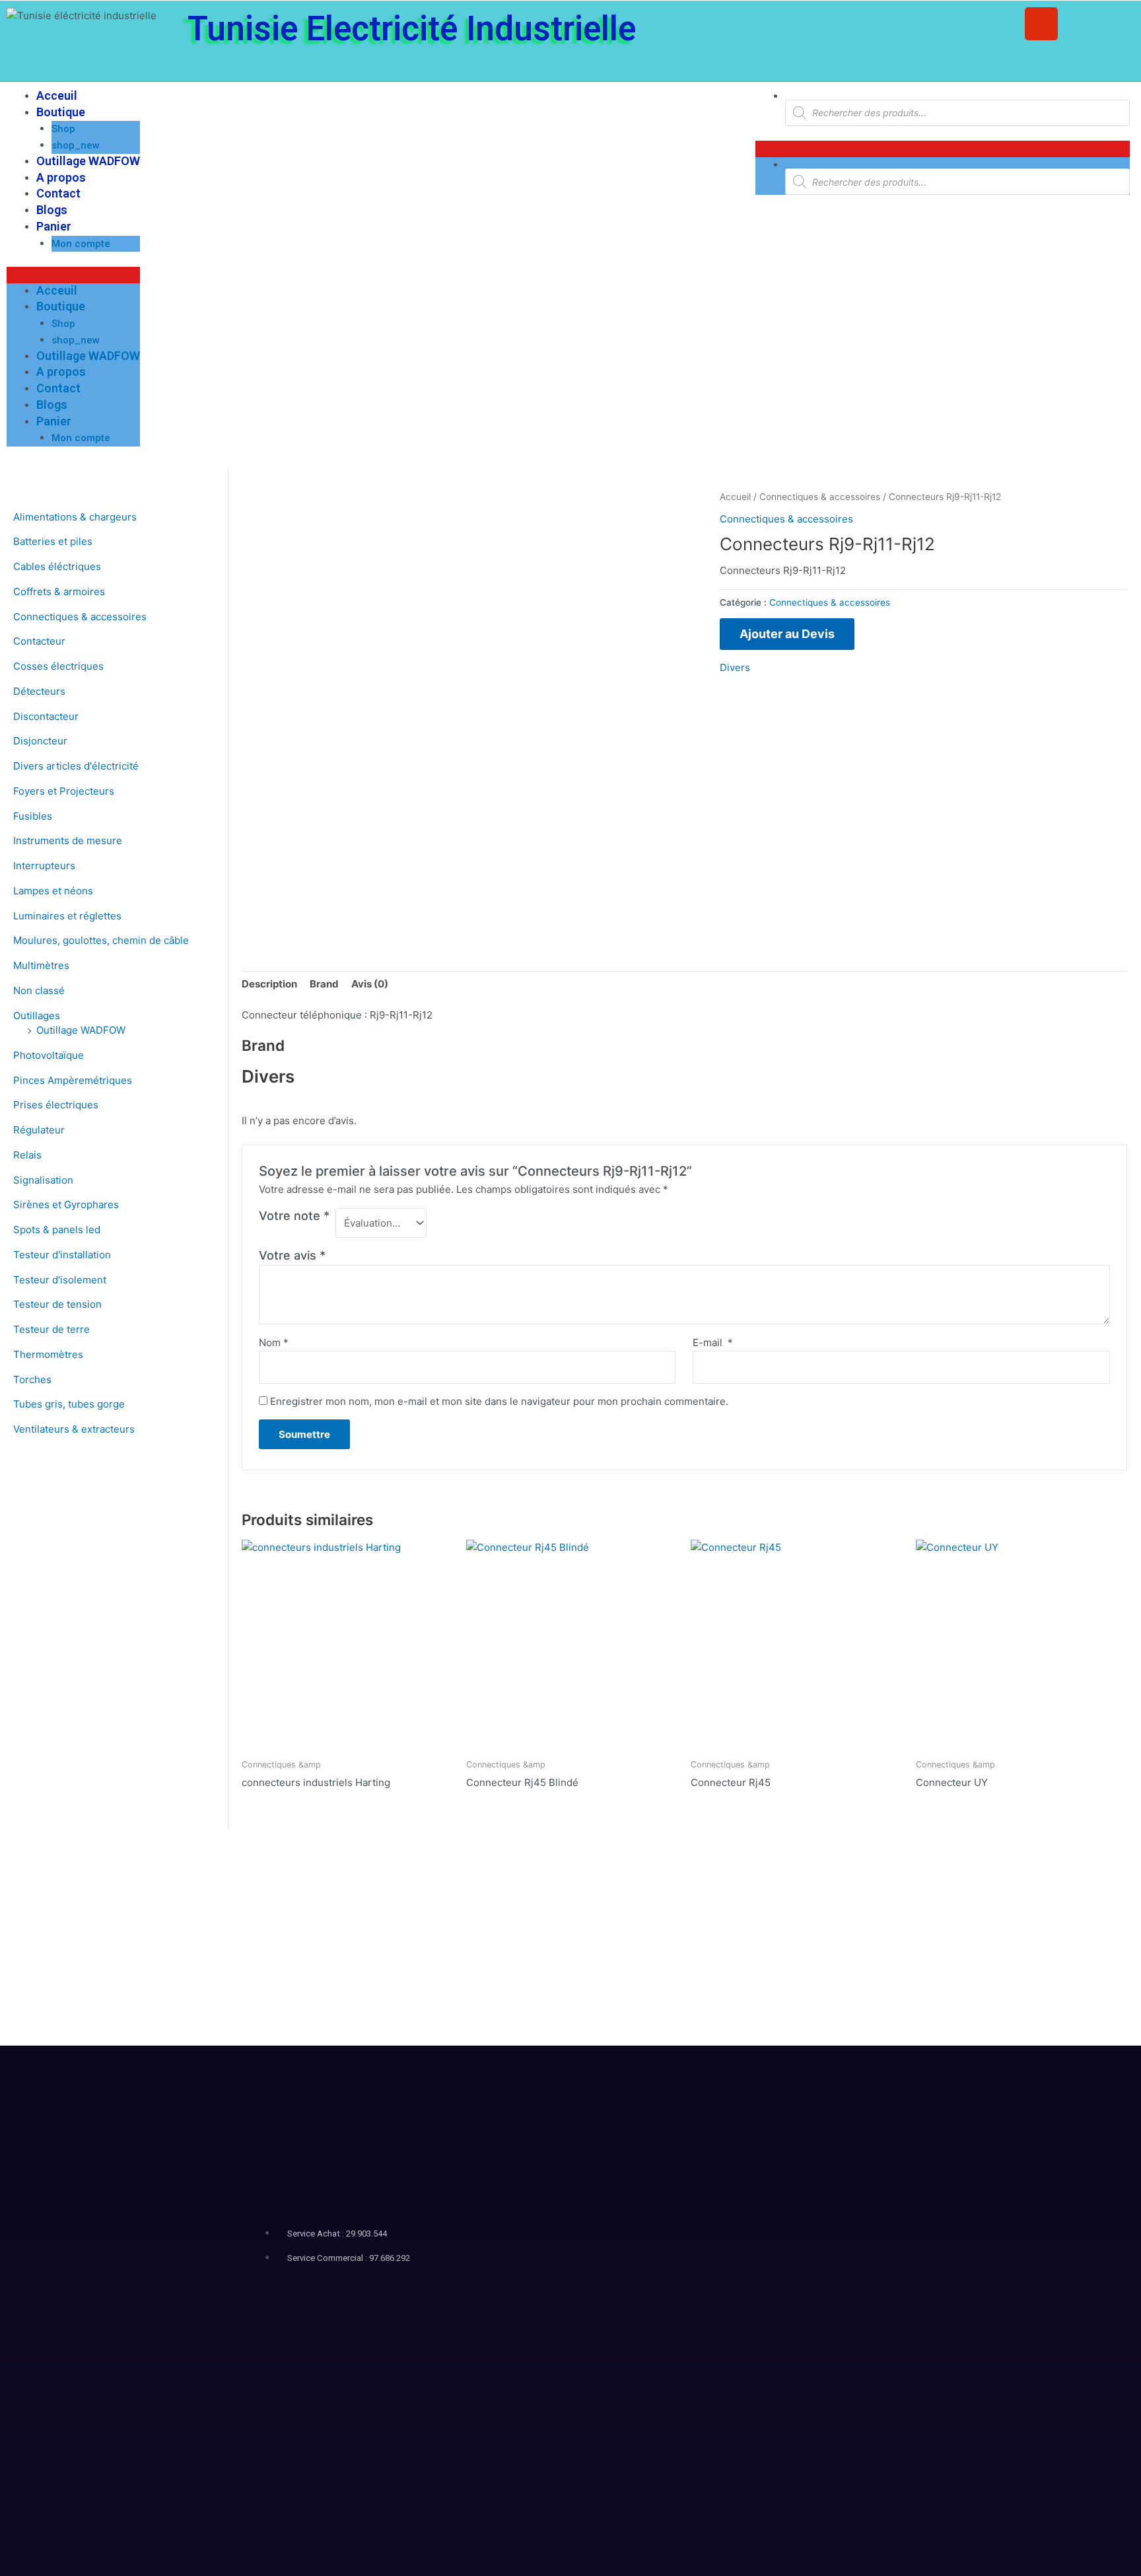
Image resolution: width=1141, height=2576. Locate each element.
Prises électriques (56, 1105)
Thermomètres (48, 1354)
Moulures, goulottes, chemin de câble (101, 940)
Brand (324, 984)
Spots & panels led (57, 1230)
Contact (58, 193)
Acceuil (57, 95)
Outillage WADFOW (88, 161)
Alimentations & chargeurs (75, 517)
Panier (54, 226)
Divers (735, 667)
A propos (61, 177)
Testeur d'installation (62, 1255)
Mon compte (81, 244)
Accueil (735, 497)
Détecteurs (39, 691)
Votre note (294, 1216)
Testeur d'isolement (60, 1280)
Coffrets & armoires (59, 591)
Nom (274, 1342)
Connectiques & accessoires (80, 617)
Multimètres (41, 965)
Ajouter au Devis (787, 634)
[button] (73, 275)
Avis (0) (370, 984)
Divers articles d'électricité (76, 766)
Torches (32, 1379)
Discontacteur (46, 716)
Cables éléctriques (57, 566)
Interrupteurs (44, 866)
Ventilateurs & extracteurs (74, 1429)
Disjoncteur (40, 741)
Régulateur (39, 1130)
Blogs (52, 210)
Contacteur (39, 641)
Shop (63, 129)
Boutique (61, 112)
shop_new (76, 145)
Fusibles (33, 816)
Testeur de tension (57, 1304)
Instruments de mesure (68, 841)
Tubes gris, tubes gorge (69, 1404)
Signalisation (43, 1180)
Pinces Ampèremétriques (73, 1080)
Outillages (37, 1016)
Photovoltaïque (49, 1055)
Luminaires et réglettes (67, 916)
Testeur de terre (52, 1329)
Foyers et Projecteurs (64, 791)
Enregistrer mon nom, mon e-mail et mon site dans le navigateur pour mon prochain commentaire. (499, 1401)
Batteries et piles (53, 541)
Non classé (39, 990)
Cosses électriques (58, 666)
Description (269, 984)
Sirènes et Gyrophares (66, 1204)
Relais (27, 1155)
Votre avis (292, 1255)
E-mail (713, 1342)
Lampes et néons (53, 891)
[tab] (269, 984)
